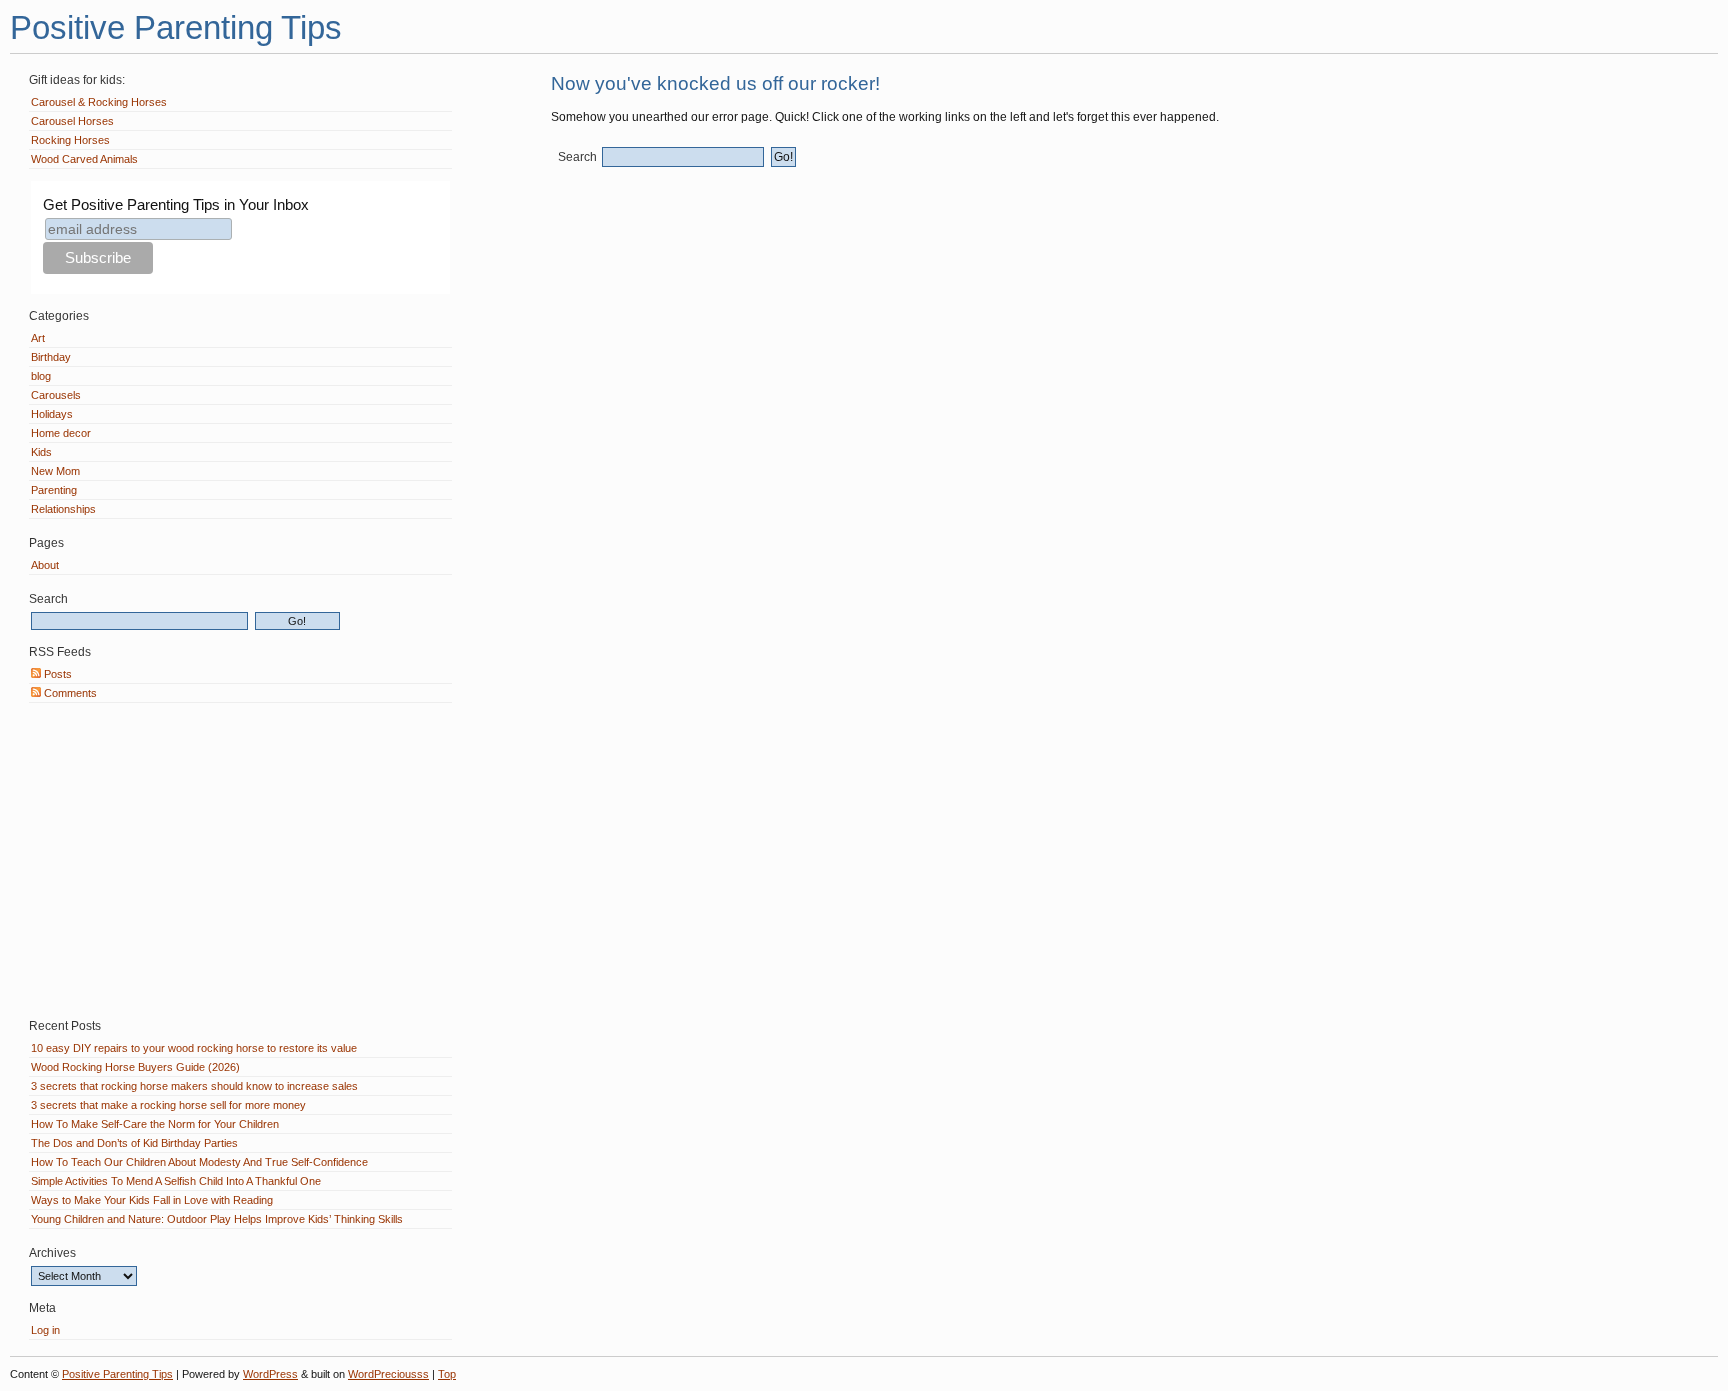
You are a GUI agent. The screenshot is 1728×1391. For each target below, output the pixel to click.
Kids (41, 452)
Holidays (52, 414)
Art (38, 338)
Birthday (51, 357)
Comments (69, 693)
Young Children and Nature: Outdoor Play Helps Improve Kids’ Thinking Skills (217, 1219)
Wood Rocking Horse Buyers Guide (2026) (135, 1067)
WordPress (270, 1374)
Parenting (54, 490)
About (45, 565)
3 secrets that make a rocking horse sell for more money (168, 1105)
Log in (45, 1330)
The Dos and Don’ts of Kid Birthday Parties (134, 1143)
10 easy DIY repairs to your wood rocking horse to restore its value (194, 1048)
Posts (56, 674)
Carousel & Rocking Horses (99, 102)
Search (577, 157)
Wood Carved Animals (84, 159)
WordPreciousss (388, 1374)
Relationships (63, 509)
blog (41, 376)
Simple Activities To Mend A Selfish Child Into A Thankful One (176, 1181)
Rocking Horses (70, 140)
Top (447, 1374)
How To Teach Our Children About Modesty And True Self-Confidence (199, 1162)
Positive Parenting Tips (176, 27)
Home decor (61, 433)
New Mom (55, 471)
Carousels (56, 395)
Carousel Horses (72, 121)
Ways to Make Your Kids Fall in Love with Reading (152, 1200)
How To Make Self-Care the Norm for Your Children (155, 1124)
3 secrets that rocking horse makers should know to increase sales (194, 1086)
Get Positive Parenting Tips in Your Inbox (176, 204)
